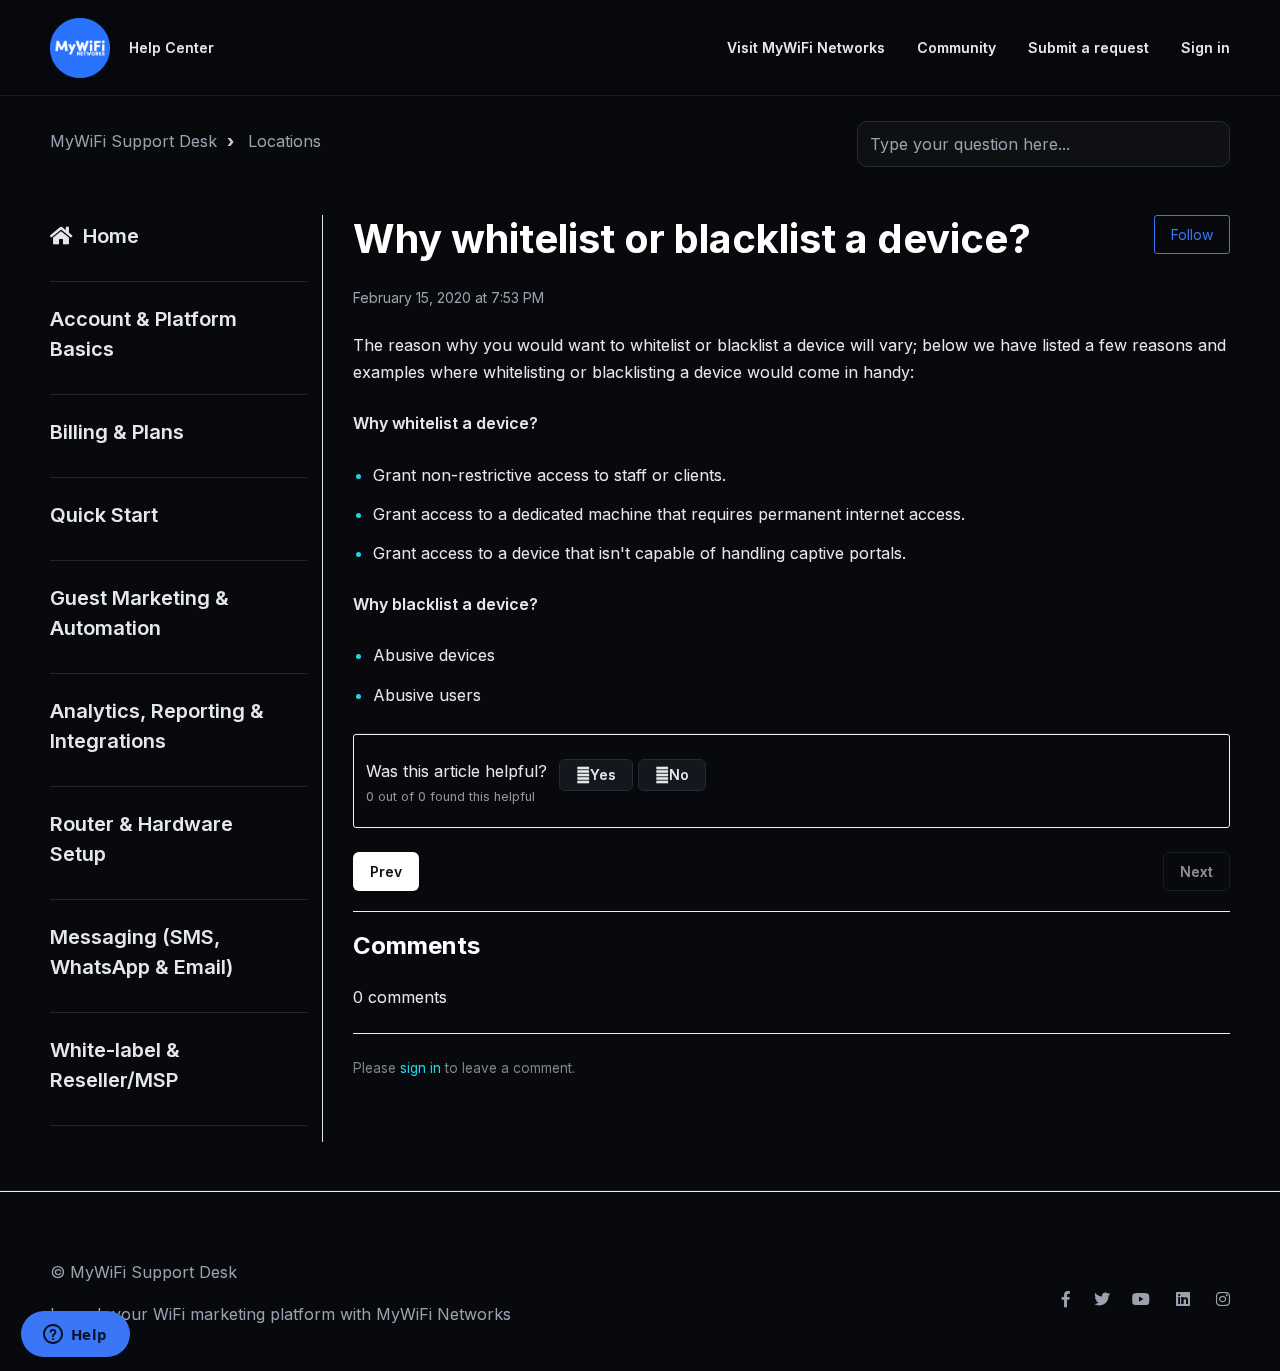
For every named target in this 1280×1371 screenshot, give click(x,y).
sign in (420, 1068)
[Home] (80, 48)
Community (956, 47)
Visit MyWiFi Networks (806, 47)
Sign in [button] (1205, 47)
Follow (1192, 234)
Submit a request (1088, 47)
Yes (603, 774)
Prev (386, 871)
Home (111, 236)
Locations (284, 141)
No (679, 774)
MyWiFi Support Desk (133, 141)
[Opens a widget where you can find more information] (75, 1336)
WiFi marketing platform (244, 1314)
